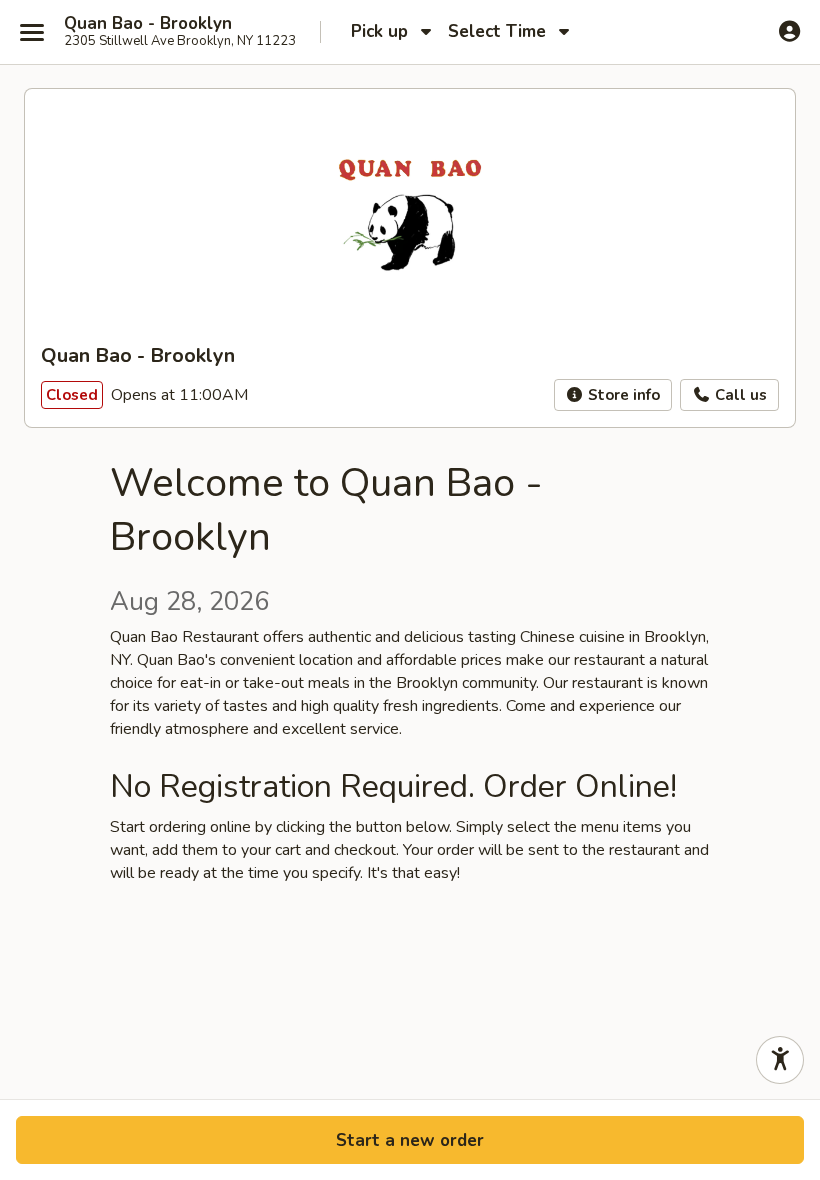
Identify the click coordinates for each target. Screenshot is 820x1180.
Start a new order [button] (410, 1140)
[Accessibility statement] (780, 1060)
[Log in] (789, 31)
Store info (622, 395)
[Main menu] (32, 32)
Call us (739, 395)
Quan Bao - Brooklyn (148, 24)
